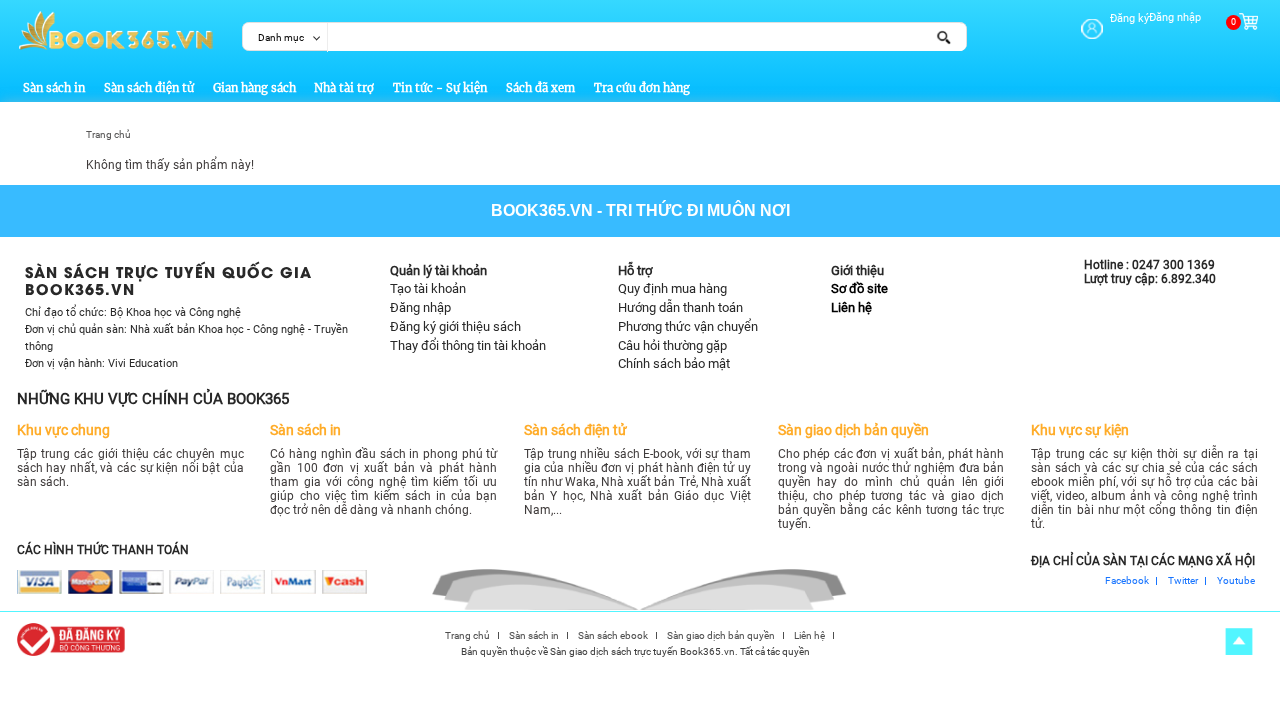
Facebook (1127, 581)
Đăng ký (1129, 18)
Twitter (1183, 581)
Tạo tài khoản (428, 288)
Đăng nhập (1175, 17)
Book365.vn (542, 210)
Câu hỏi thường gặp (672, 345)
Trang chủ (108, 134)
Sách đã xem (540, 88)
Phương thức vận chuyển (688, 326)
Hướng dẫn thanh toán (680, 307)
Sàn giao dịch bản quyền (721, 636)
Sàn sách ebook (613, 636)
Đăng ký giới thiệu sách (455, 326)
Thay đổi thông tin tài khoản (468, 345)
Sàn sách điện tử (149, 88)
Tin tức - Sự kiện (440, 88)
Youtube (1236, 581)
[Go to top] (1238, 641)
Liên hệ (851, 307)
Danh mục (281, 37)
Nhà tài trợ (344, 88)
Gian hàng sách (254, 88)
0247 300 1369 (1173, 265)
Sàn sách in (54, 88)
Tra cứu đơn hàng (642, 88)
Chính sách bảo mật (674, 363)
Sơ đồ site (859, 288)
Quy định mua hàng (672, 288)
